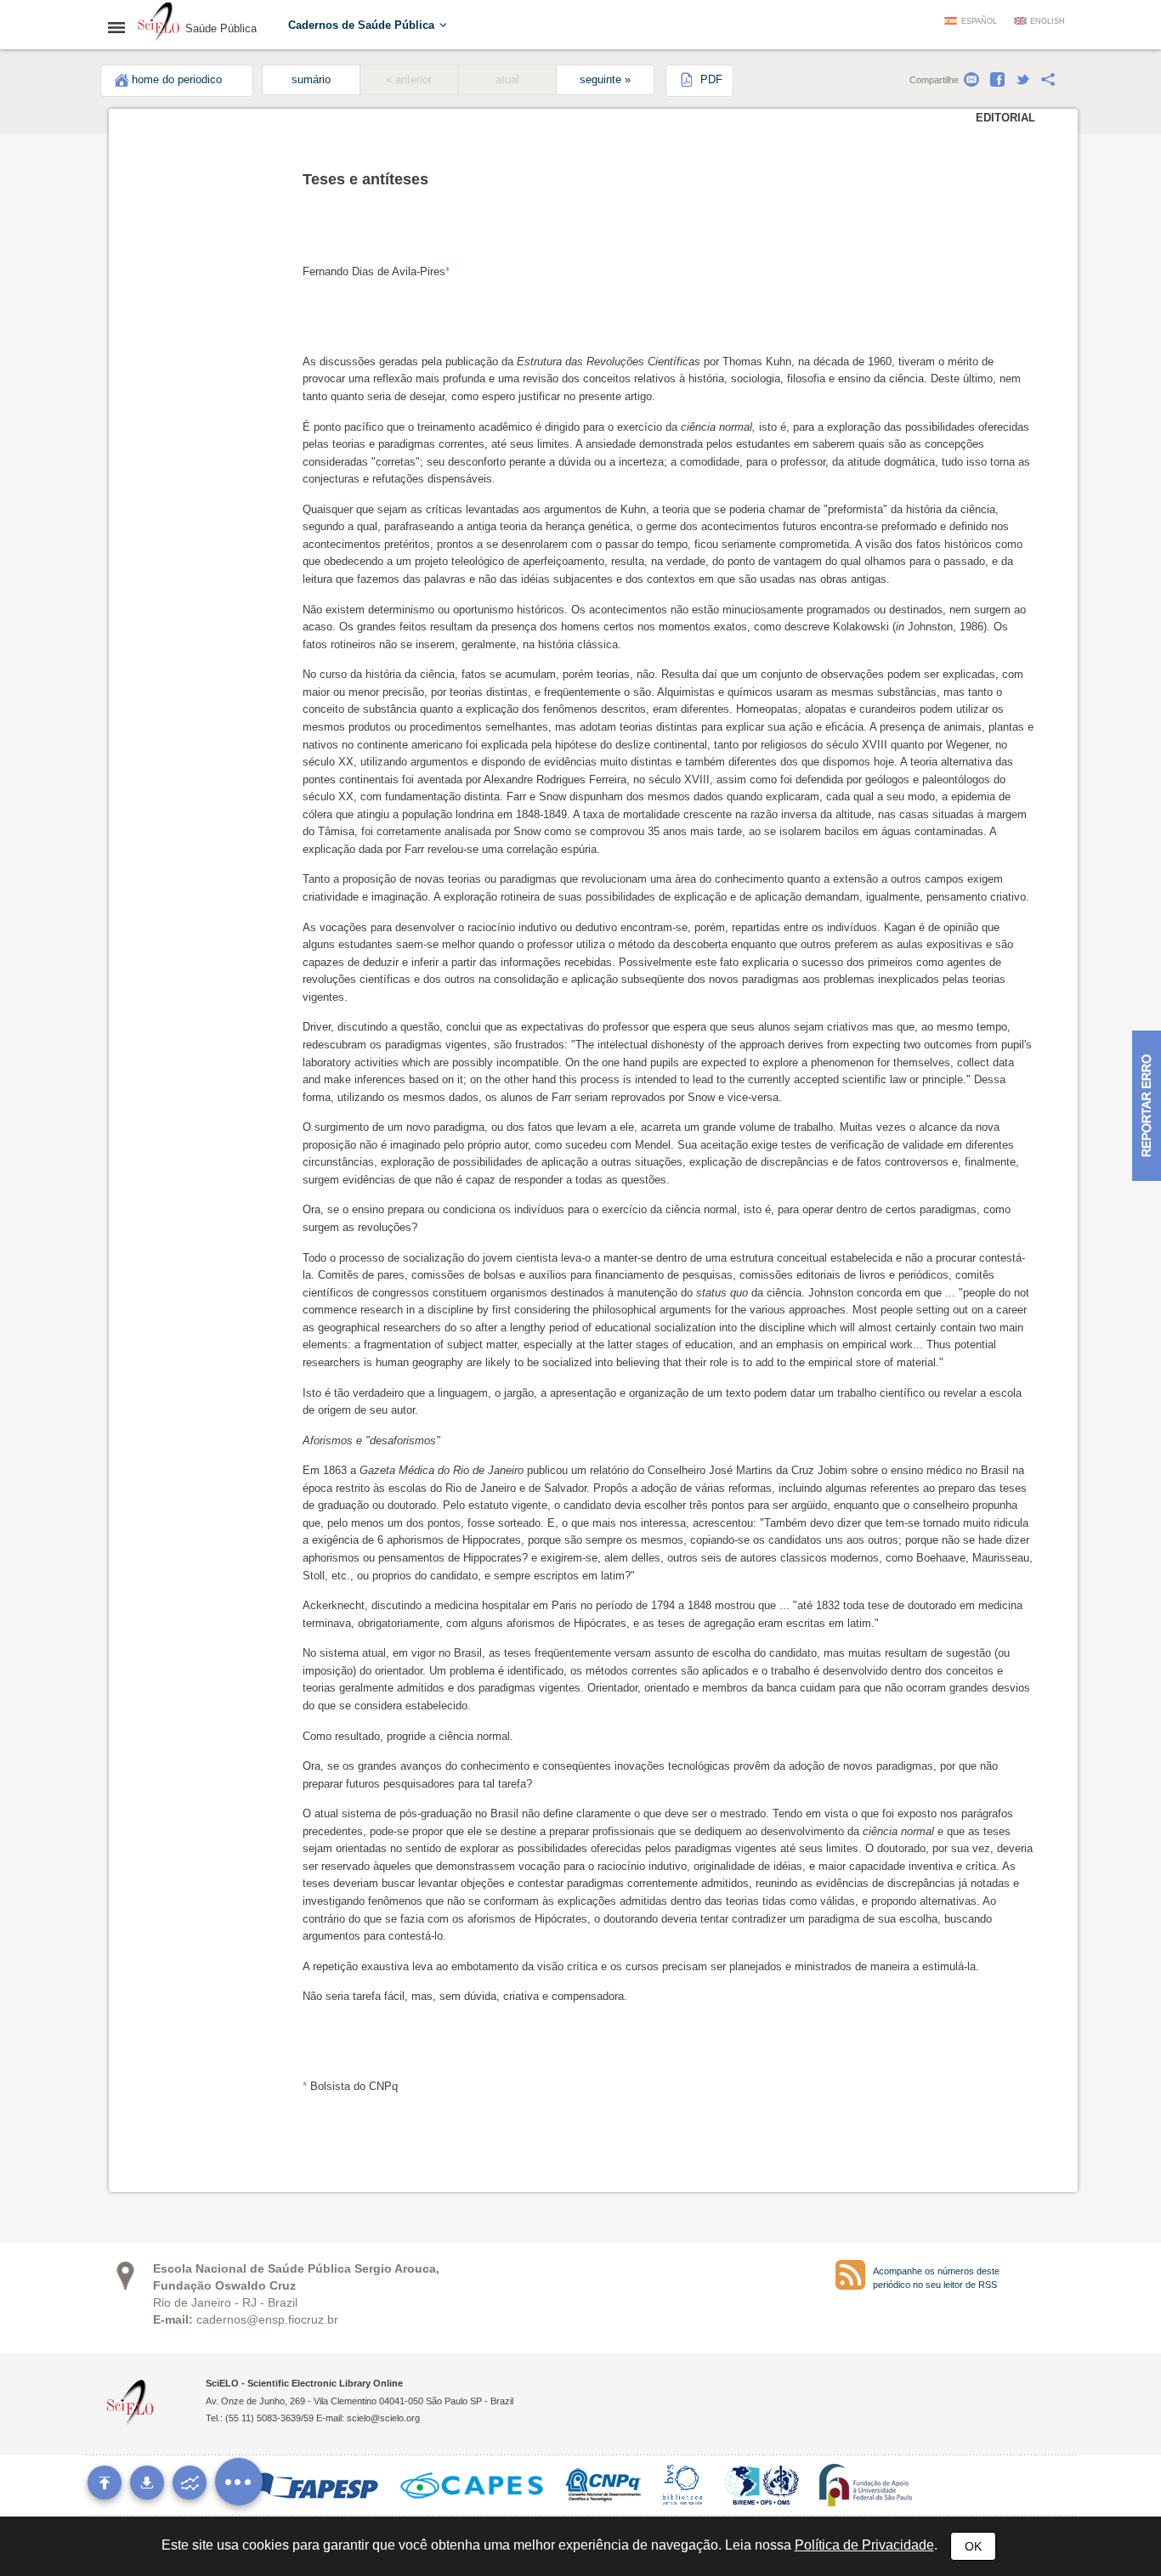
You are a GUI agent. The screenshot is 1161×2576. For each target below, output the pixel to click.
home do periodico (177, 80)
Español (979, 21)
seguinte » (605, 80)
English (1048, 21)
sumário (311, 80)
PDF (710, 80)
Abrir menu (122, 27)
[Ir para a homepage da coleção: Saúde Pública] (159, 24)
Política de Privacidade (864, 2545)
